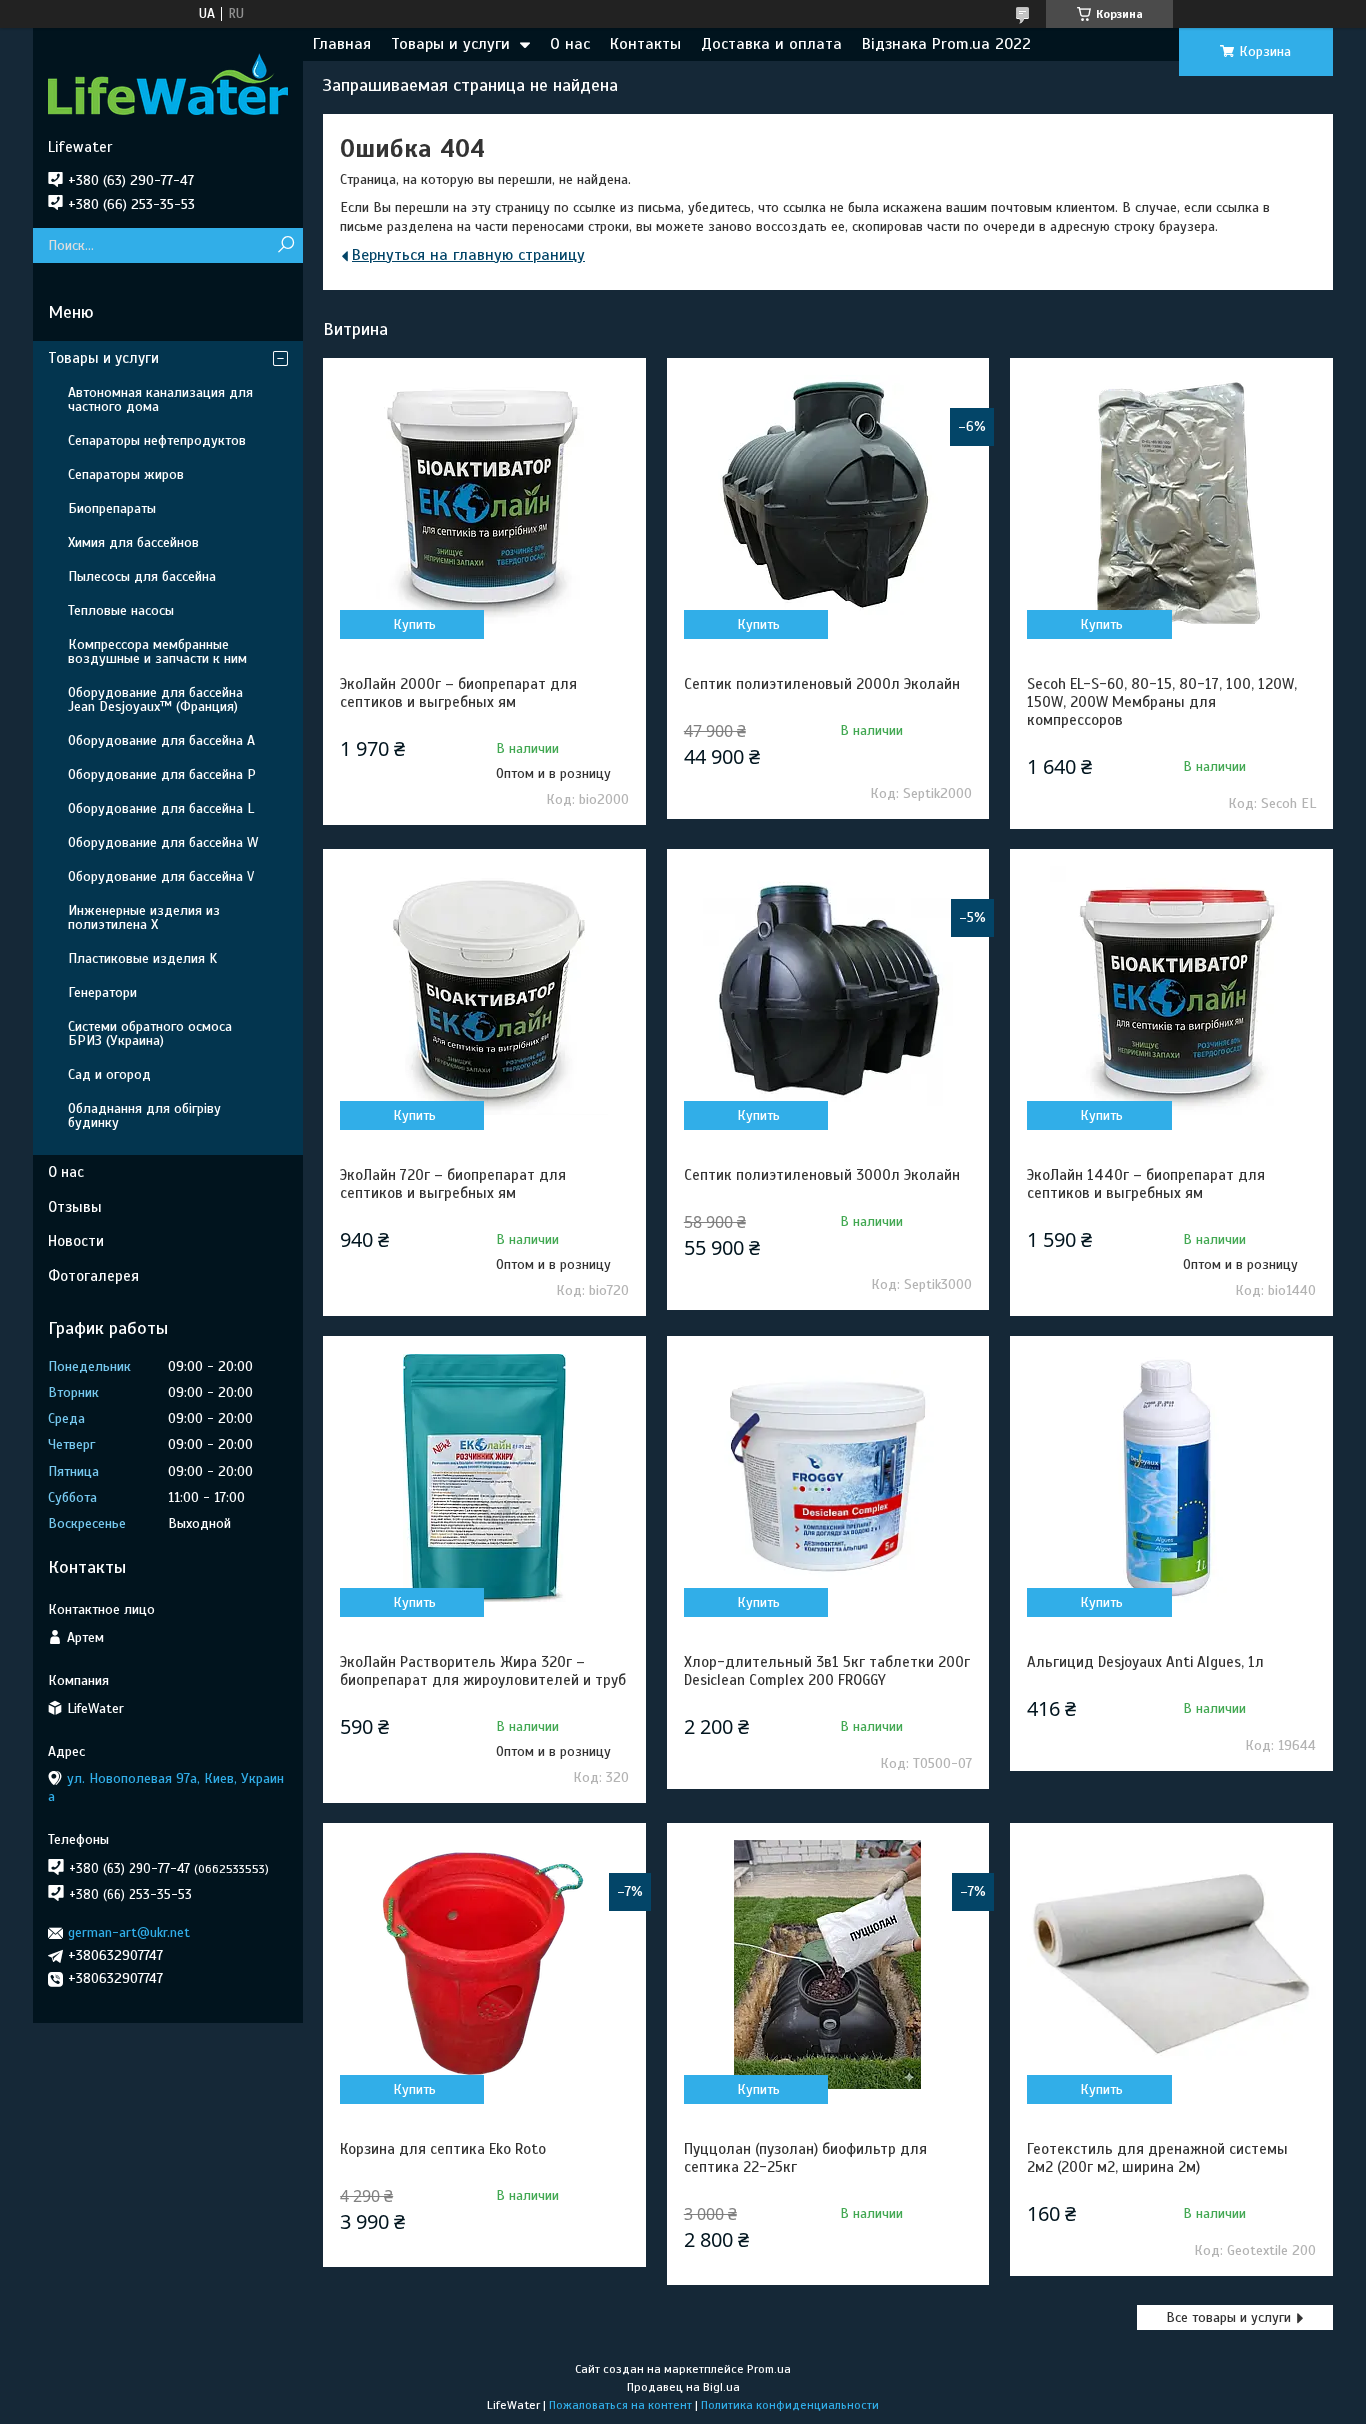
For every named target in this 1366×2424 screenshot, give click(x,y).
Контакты (645, 44)
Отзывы (75, 1207)
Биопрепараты (112, 508)
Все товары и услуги (1228, 2317)
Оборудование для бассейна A (161, 740)
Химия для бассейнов (133, 542)
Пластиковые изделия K (142, 958)
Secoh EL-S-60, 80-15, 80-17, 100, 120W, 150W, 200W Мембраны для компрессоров (1162, 702)
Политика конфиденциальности (790, 2405)
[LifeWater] (168, 83)
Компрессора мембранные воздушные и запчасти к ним (157, 651)
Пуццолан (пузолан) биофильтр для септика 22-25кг (805, 2158)
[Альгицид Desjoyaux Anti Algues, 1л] (1171, 1478)
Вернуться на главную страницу (468, 255)
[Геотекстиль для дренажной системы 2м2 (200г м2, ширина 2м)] (1171, 1965)
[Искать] (285, 245)
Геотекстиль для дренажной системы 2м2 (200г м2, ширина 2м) (1157, 2158)
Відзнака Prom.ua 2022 (946, 44)
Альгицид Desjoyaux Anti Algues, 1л (1145, 1662)
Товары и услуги (450, 44)
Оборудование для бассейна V (161, 876)
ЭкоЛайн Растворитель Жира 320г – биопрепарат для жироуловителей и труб (483, 1671)
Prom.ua (769, 2369)
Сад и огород (109, 1074)
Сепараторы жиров (126, 474)
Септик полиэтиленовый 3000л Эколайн (822, 1175)
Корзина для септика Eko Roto (443, 2149)
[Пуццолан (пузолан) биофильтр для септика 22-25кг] (828, 1965)
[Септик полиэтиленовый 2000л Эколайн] (828, 500)
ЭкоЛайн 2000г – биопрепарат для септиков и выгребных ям (458, 693)
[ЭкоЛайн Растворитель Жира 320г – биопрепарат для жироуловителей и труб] (484, 1478)
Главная (342, 44)
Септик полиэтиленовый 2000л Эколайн (822, 684)
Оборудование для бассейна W (163, 842)
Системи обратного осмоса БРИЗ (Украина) (150, 1033)
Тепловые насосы (121, 610)
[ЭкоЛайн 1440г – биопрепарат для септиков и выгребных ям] (1171, 991)
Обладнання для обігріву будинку (144, 1115)
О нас (570, 44)
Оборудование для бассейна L (161, 808)
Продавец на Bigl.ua (683, 2387)
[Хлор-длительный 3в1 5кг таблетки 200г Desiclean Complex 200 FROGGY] (828, 1478)
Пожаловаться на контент (620, 2405)
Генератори (102, 992)
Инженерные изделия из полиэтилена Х (144, 917)
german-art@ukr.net (129, 1932)
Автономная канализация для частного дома (160, 399)
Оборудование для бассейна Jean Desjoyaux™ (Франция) (155, 699)
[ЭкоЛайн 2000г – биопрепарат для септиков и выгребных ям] (484, 500)
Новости (76, 1241)
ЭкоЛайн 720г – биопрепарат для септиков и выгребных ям (453, 1184)
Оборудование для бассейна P (162, 774)
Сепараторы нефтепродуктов (157, 440)
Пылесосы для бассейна (142, 576)
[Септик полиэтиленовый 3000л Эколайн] (828, 991)
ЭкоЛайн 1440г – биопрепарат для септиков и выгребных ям (1146, 1184)
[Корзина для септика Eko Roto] (484, 1965)
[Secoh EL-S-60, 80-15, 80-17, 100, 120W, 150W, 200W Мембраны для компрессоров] (1171, 500)
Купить (414, 624)
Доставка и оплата (771, 44)
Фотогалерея (93, 1276)
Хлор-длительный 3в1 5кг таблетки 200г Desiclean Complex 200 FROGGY (827, 1671)
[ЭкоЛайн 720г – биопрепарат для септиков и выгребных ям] (484, 991)
